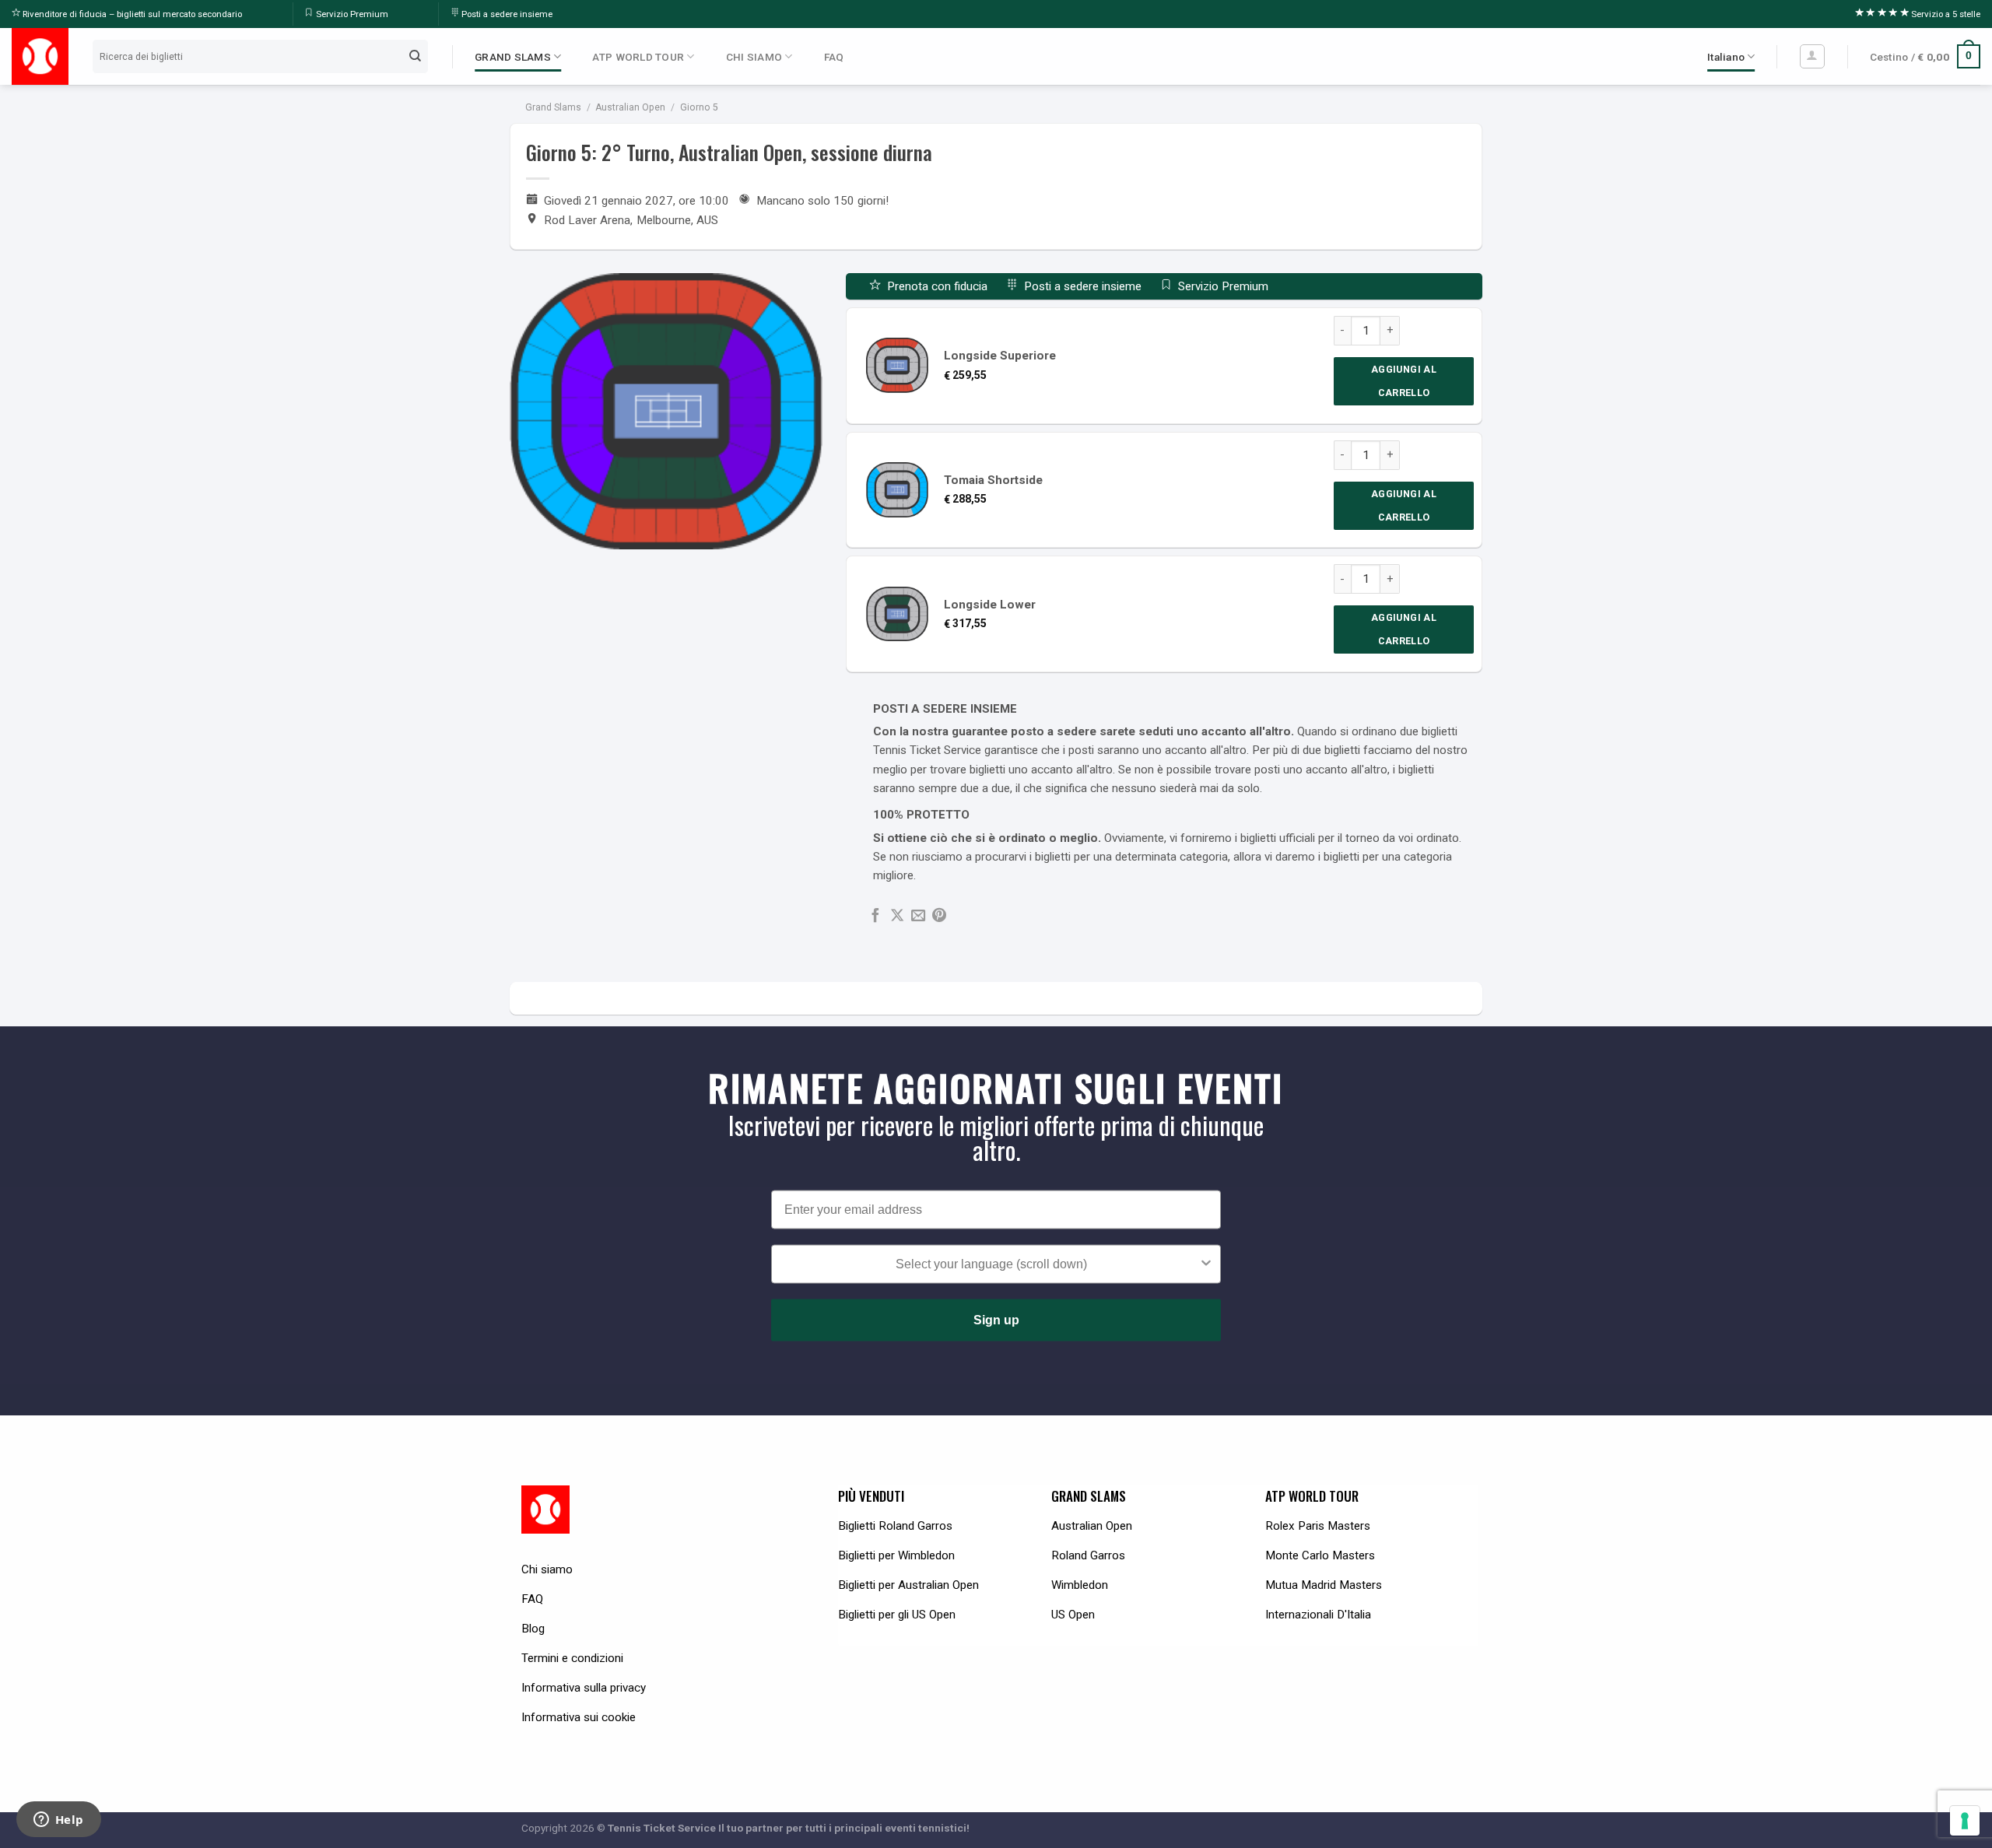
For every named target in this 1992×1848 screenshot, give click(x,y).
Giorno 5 (699, 107)
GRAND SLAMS (513, 57)
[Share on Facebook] (875, 916)
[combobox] (991, 1264)
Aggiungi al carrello (1404, 381)
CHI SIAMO (754, 57)
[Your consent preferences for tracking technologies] (1965, 1821)
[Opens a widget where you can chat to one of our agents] (58, 1821)
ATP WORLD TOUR (638, 57)
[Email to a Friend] (918, 916)
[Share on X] (897, 916)
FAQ (834, 57)
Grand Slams (553, 107)
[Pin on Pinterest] (939, 916)
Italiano (1726, 57)
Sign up (996, 1319)
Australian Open (630, 107)
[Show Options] (1206, 1264)
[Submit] (416, 56)
